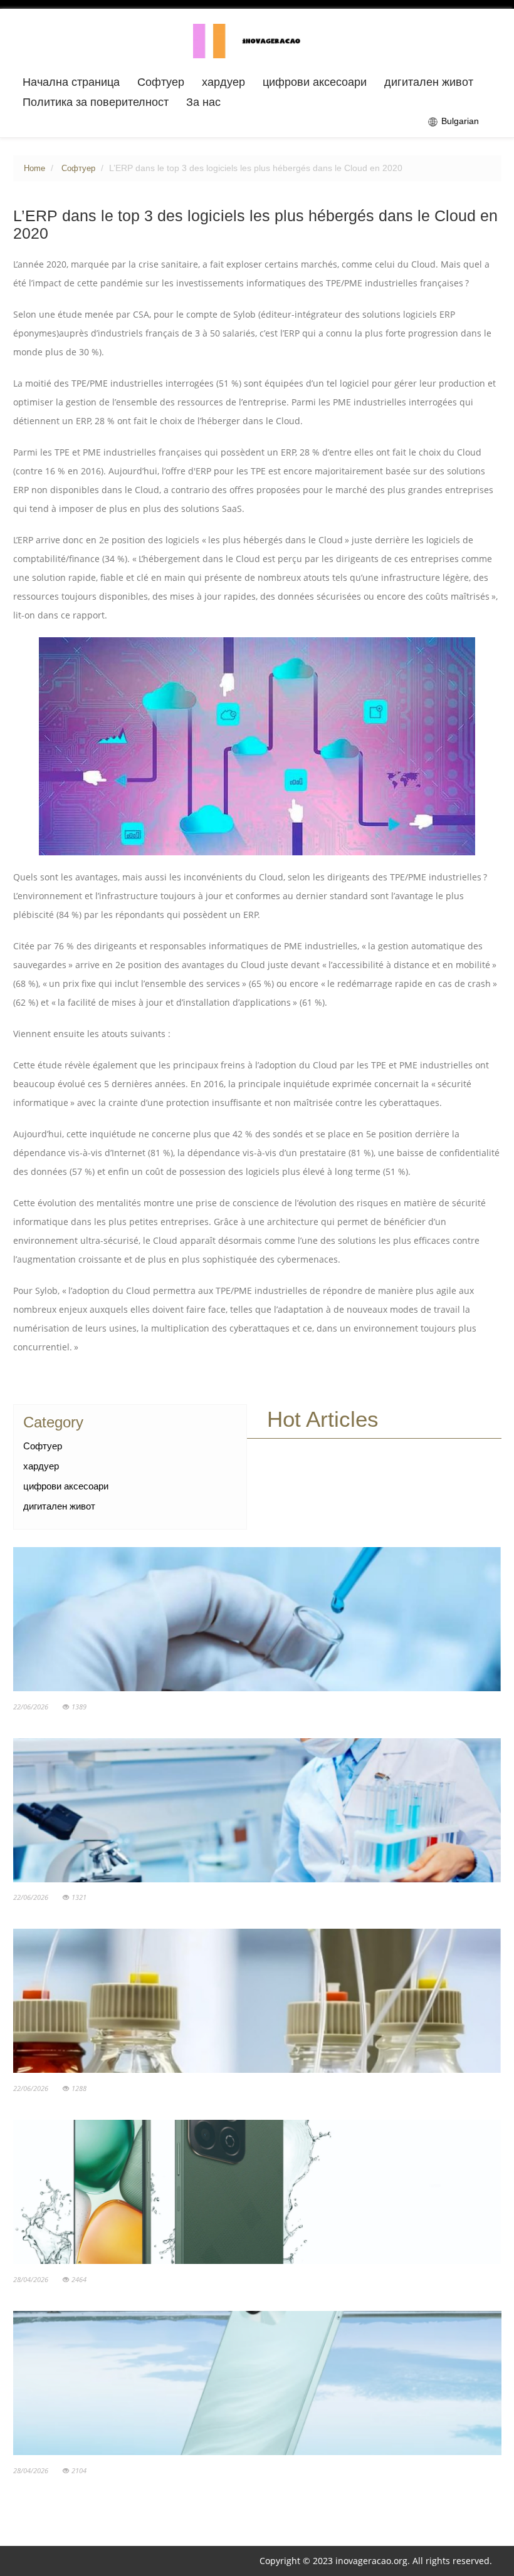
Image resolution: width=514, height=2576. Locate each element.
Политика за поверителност (96, 102)
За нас (203, 102)
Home (34, 169)
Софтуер (161, 82)
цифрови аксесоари (315, 82)
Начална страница (71, 82)
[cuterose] (257, 40)
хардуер (223, 82)
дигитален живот (429, 82)
